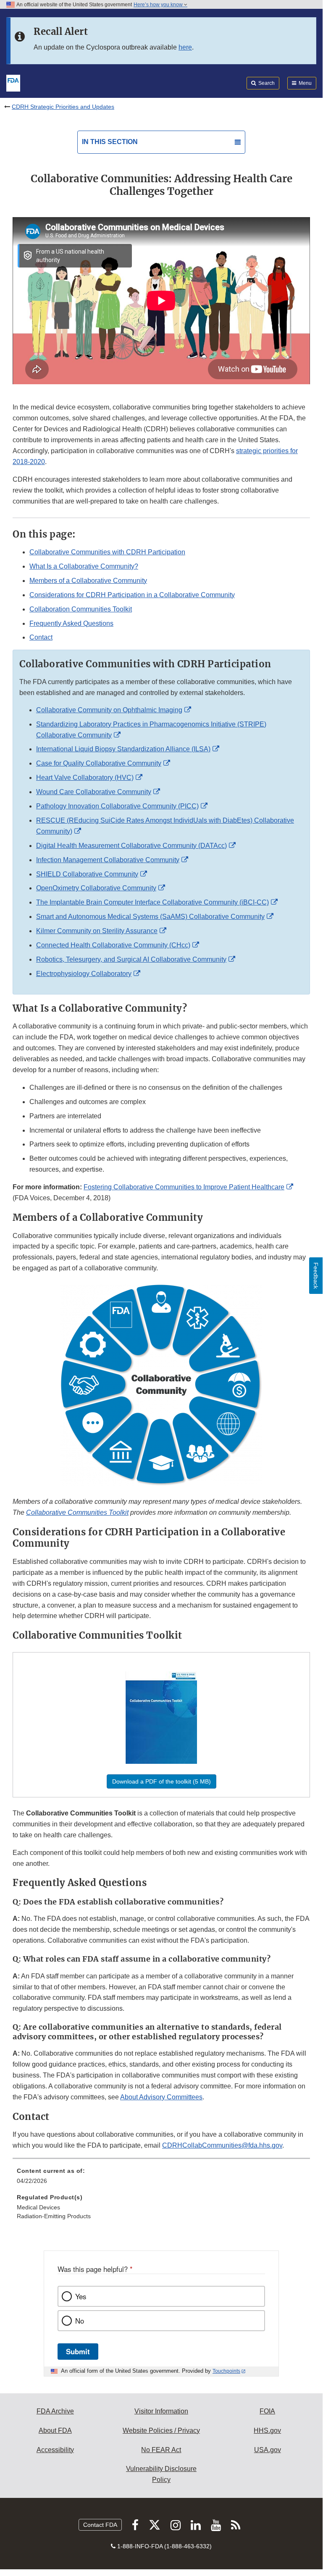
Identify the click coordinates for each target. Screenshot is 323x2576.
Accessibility (55, 2450)
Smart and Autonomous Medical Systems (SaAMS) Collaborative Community (150, 917)
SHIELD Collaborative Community (87, 874)
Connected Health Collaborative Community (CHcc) (113, 945)
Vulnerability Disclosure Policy (161, 2474)
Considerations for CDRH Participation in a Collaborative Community (132, 595)
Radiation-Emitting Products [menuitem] (54, 2216)
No (80, 2321)
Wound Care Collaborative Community (94, 792)
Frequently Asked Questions (71, 623)
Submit (78, 2351)
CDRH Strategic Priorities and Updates (63, 107)
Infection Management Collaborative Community (108, 860)
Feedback (316, 1276)
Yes (81, 2296)
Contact (41, 637)
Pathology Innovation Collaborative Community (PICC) (117, 806)
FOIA (267, 2411)
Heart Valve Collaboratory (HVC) (85, 778)
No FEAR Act (161, 2450)
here (185, 47)
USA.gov (268, 2450)
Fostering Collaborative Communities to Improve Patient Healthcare (184, 1187)
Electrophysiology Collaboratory (84, 974)
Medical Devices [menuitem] (38, 2207)
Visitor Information (161, 2411)
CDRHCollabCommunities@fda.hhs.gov (222, 2145)
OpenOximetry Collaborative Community (96, 888)
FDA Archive (55, 2411)
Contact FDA (100, 2525)
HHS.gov (267, 2430)
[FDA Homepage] (13, 82)
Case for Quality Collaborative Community (99, 763)
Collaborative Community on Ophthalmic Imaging (109, 710)
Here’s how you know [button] (159, 5)
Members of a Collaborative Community (88, 581)
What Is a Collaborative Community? (84, 566)
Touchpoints (226, 2371)
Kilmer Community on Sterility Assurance (97, 931)
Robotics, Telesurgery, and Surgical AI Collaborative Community (131, 959)
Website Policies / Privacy (161, 2430)
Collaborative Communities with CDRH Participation (107, 552)
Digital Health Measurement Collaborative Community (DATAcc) (131, 846)
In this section (110, 142)
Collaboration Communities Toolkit (81, 609)
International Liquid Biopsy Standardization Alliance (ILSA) (123, 749)
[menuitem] (161, 2179)
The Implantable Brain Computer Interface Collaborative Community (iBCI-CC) (152, 902)
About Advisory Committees (161, 2097)
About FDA (55, 2430)
